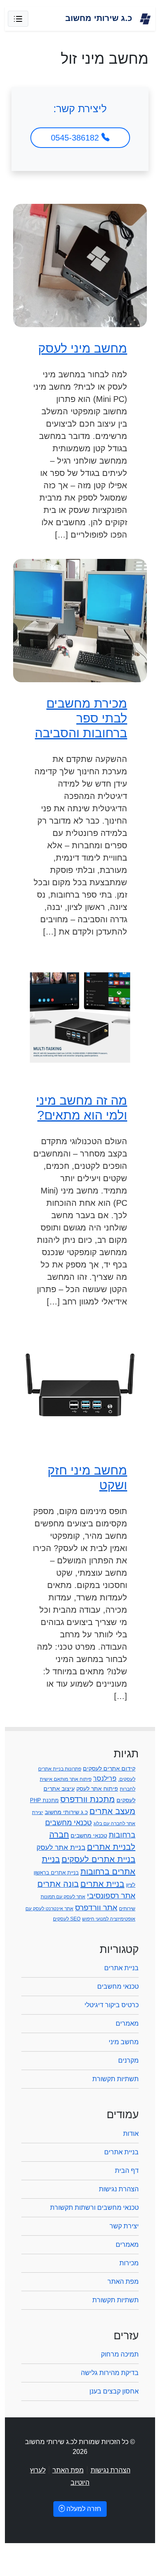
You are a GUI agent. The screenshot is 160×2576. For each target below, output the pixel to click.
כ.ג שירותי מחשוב (66, 1812)
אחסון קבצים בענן (114, 2391)
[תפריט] (18, 19)
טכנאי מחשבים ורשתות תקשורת (94, 2208)
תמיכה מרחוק (120, 2354)
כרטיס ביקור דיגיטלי (112, 2005)
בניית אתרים (102, 1884)
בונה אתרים (58, 1884)
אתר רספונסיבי (111, 1896)
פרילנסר (105, 1778)
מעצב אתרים (112, 1811)
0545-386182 (76, 138)
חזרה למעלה (83, 2509)
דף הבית (127, 2171)
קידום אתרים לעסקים (109, 1768)
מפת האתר (123, 2282)
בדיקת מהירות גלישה (110, 2373)
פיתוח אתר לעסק (97, 1789)
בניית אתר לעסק (61, 1847)
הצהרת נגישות (119, 2189)
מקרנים (128, 2060)
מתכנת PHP (44, 1800)
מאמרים (127, 2023)
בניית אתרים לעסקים (98, 1859)
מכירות (129, 2263)
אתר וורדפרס (96, 1908)
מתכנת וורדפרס (88, 1799)
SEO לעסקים (67, 1919)
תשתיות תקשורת (115, 2079)
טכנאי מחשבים (89, 1835)
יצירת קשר (124, 2226)
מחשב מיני (124, 2042)
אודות (131, 2134)
